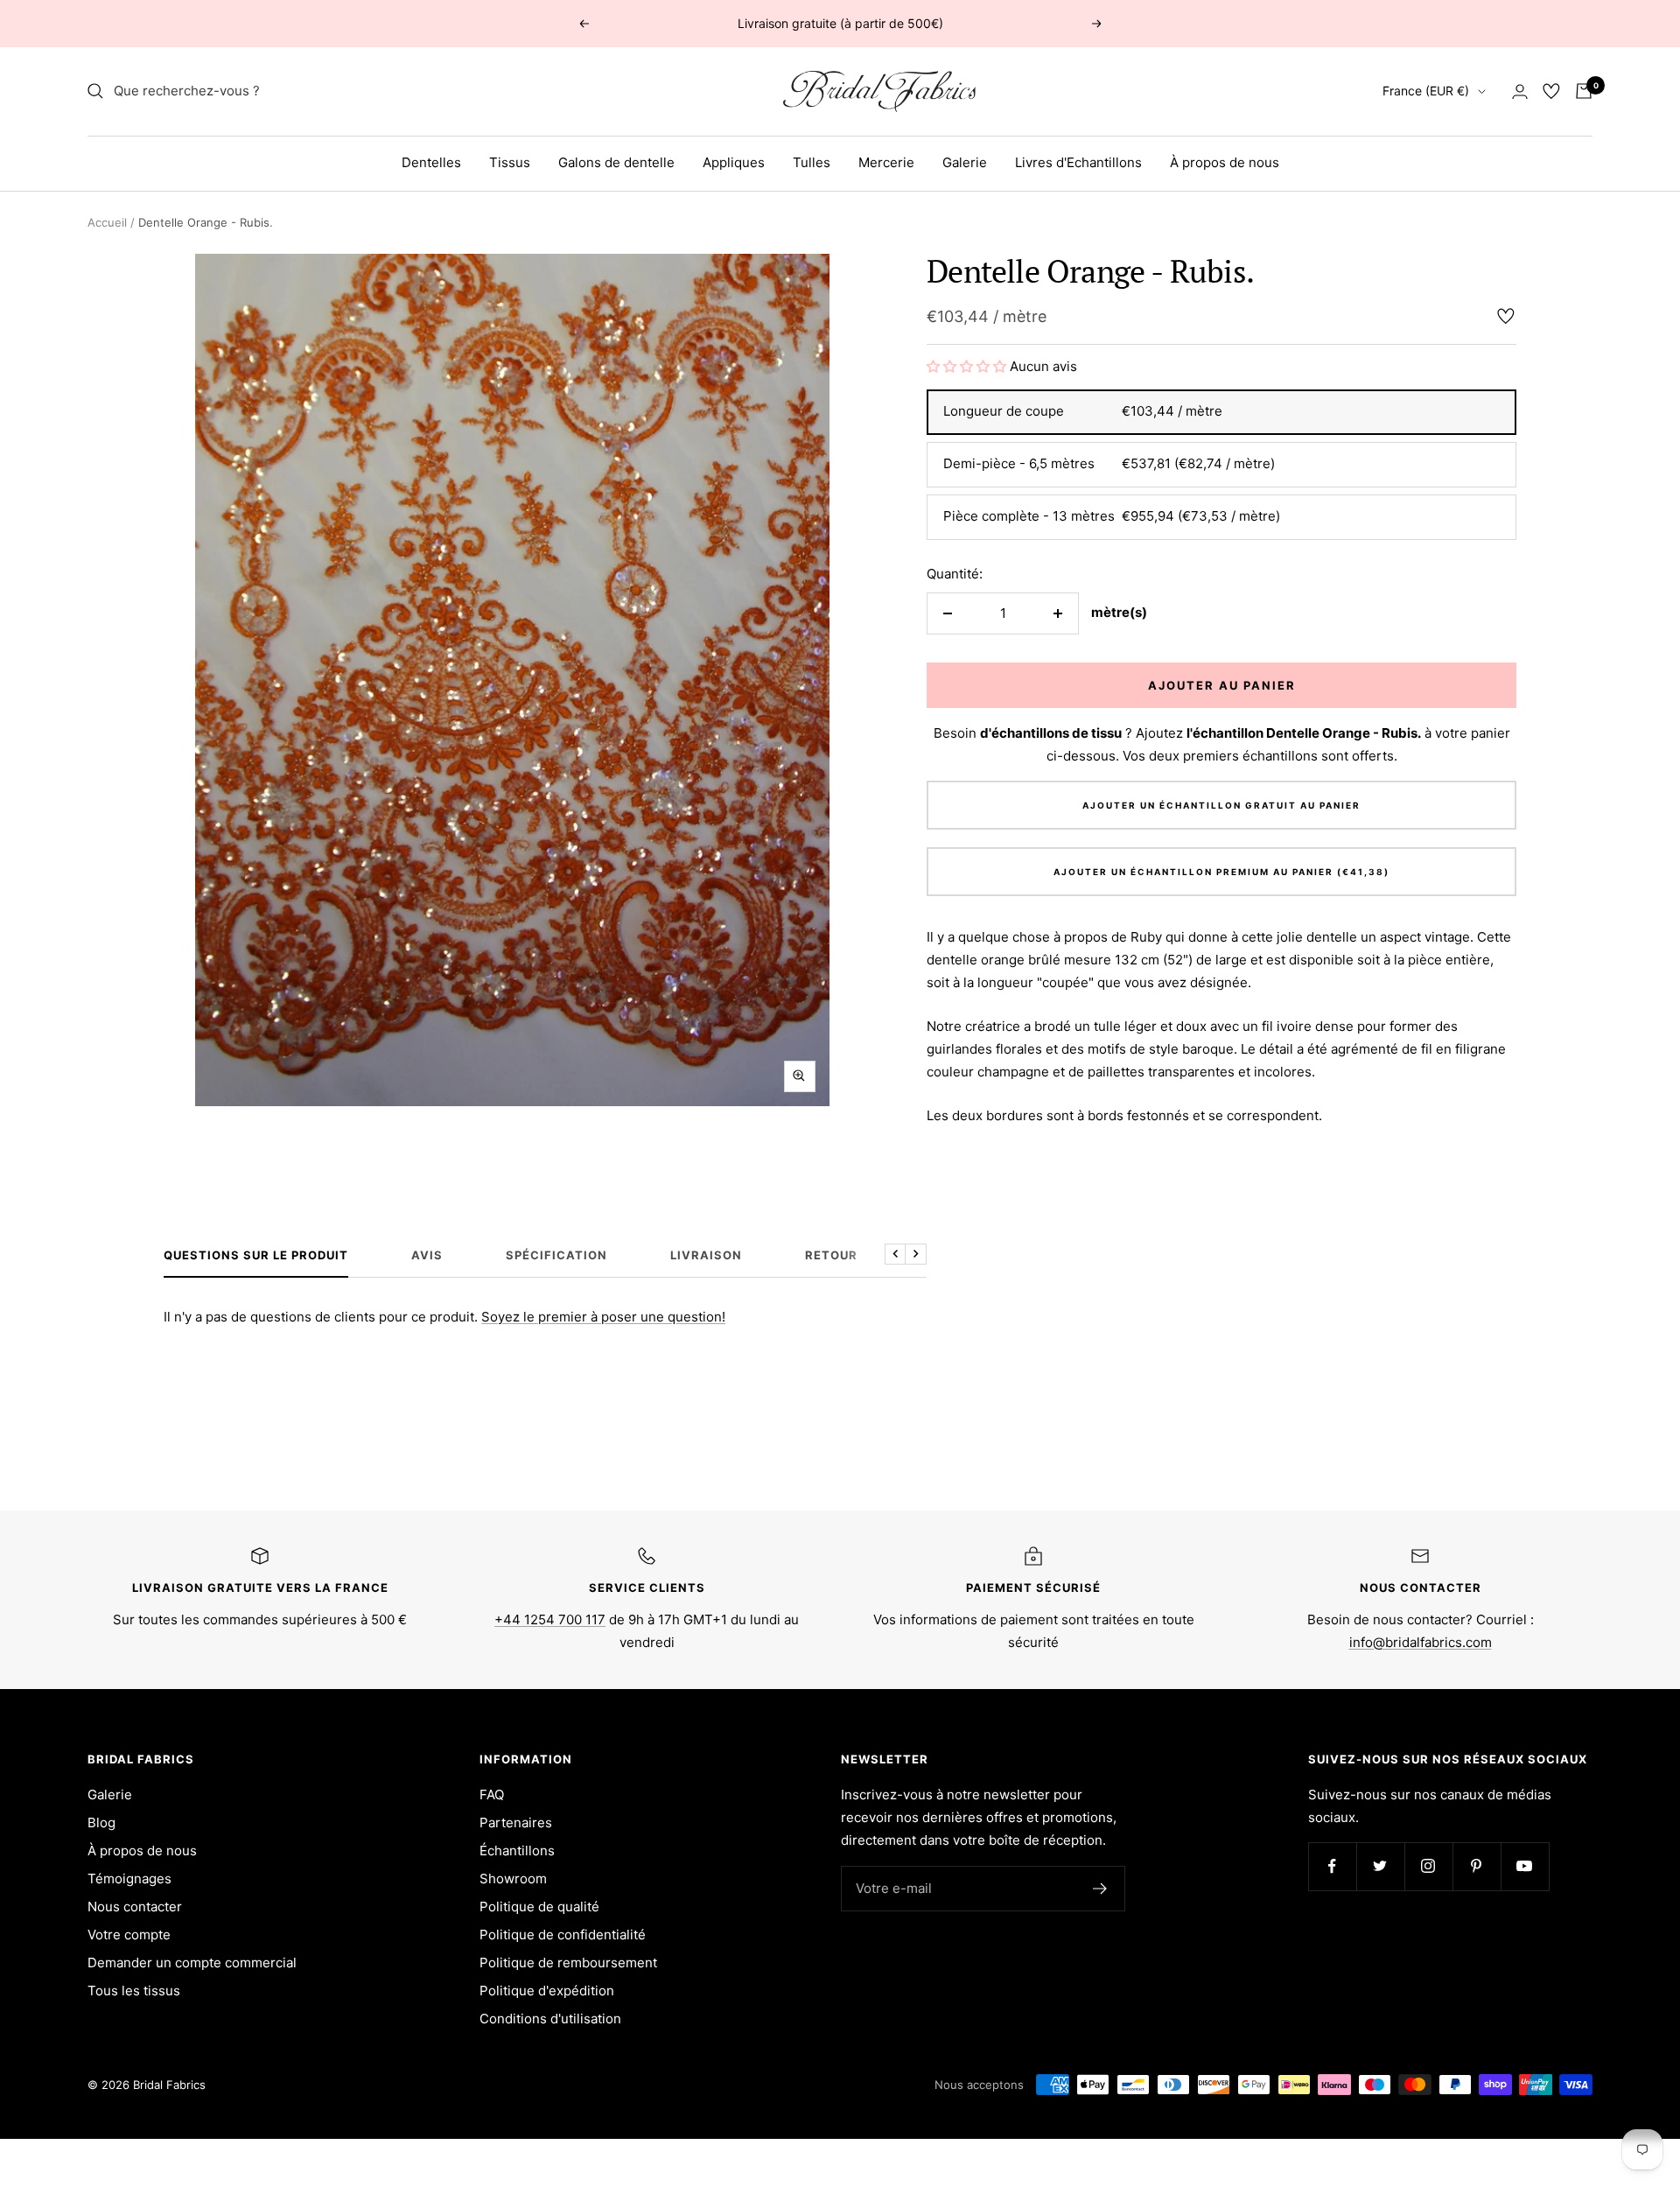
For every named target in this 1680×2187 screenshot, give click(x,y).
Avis (427, 1255)
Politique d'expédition (547, 1991)
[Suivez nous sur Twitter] (1380, 1866)
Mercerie (886, 162)
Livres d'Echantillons (1078, 162)
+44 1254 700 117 (550, 1619)
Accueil (107, 222)
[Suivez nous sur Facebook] (1332, 1866)
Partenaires (516, 1822)
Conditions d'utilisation (550, 2019)
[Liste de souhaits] (1551, 91)
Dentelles (431, 162)
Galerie (965, 162)
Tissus (510, 162)
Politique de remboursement (568, 1963)
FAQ (492, 1794)
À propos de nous (1225, 162)
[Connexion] (1520, 91)
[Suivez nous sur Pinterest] (1477, 1866)
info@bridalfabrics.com (1421, 1642)
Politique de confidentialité (563, 1935)
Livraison (706, 1255)
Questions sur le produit (256, 1255)
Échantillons (517, 1851)
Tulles (812, 162)
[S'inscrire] (1100, 1889)
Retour (831, 1255)
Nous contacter (135, 1907)
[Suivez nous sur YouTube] (1525, 1866)
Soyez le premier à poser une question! (603, 1317)
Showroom (513, 1879)
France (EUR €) (1426, 91)
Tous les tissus (134, 1991)
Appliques (734, 162)
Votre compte (129, 1935)
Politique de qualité (539, 1907)
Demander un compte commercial (192, 1963)
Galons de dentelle (616, 162)
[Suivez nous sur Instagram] (1428, 1866)
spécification (556, 1255)
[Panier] (1584, 91)
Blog (101, 1822)
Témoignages (129, 1879)
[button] (968, 366)
